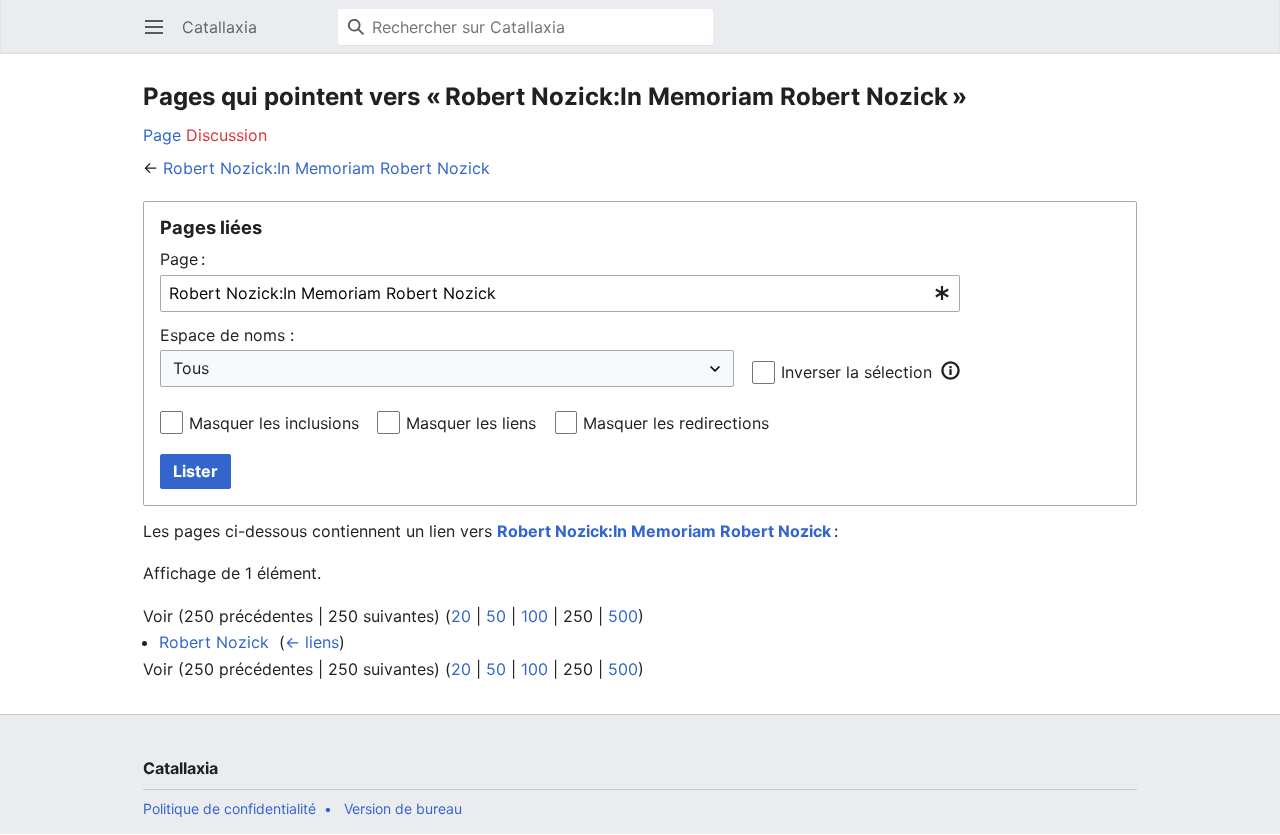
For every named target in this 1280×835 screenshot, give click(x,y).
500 (623, 616)
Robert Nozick (214, 642)
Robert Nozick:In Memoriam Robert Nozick (326, 168)
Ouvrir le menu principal (160, 37)
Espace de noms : (227, 335)
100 (534, 616)
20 (461, 616)
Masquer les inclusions (274, 423)
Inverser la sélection (856, 372)
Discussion (226, 135)
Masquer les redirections (676, 423)
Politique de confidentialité (229, 808)
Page (162, 135)
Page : (182, 259)
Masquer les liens (471, 423)
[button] (950, 371)
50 (496, 616)
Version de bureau (403, 808)
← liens (312, 642)
